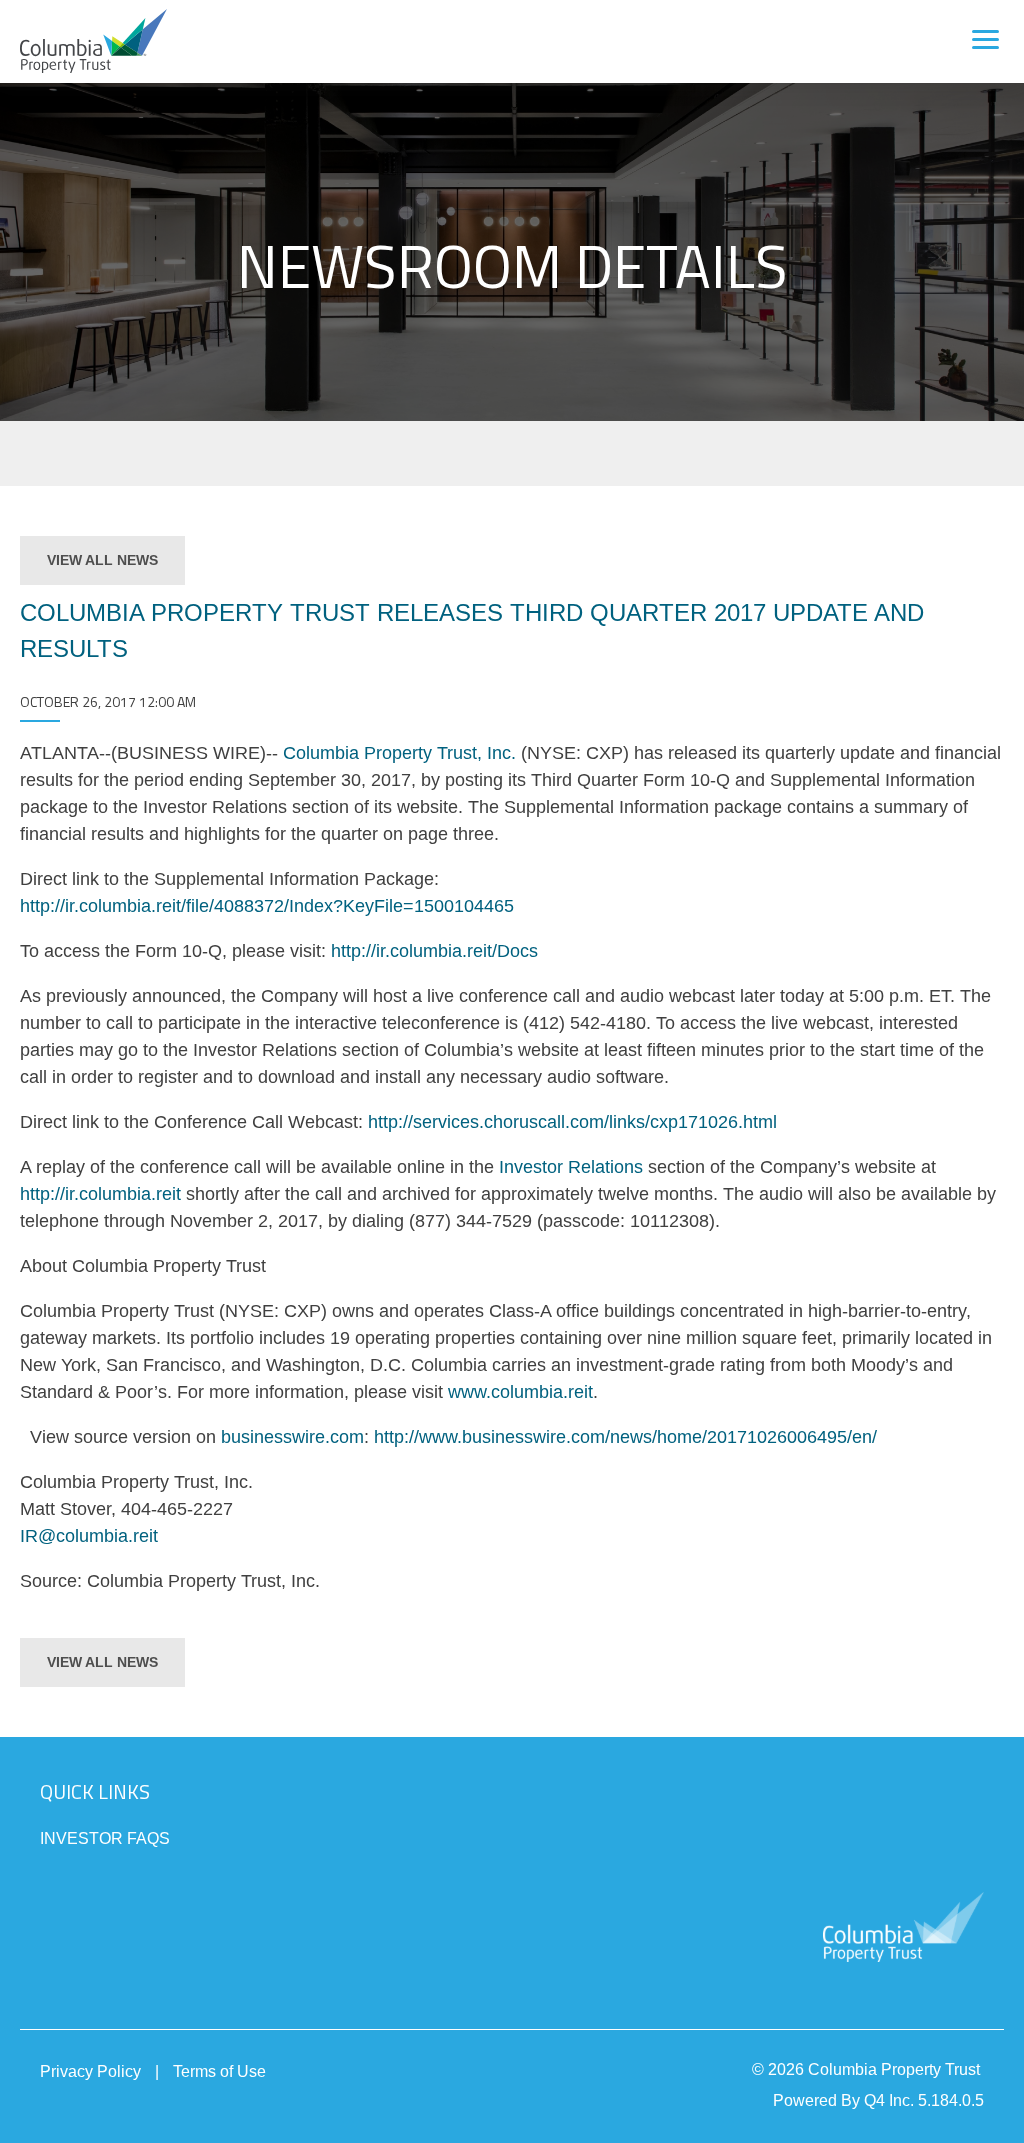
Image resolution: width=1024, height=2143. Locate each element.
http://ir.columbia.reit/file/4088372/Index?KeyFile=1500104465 (267, 906)
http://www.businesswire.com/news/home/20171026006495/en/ (625, 1437)
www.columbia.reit (520, 1392)
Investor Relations (571, 1167)
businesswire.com (292, 1437)
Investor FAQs (105, 1838)
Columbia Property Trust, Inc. (399, 753)
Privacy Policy (90, 2071)
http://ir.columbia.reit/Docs (434, 951)
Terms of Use (219, 2071)
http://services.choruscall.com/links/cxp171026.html (572, 1122)
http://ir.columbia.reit (100, 1194)
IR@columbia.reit (89, 1536)
